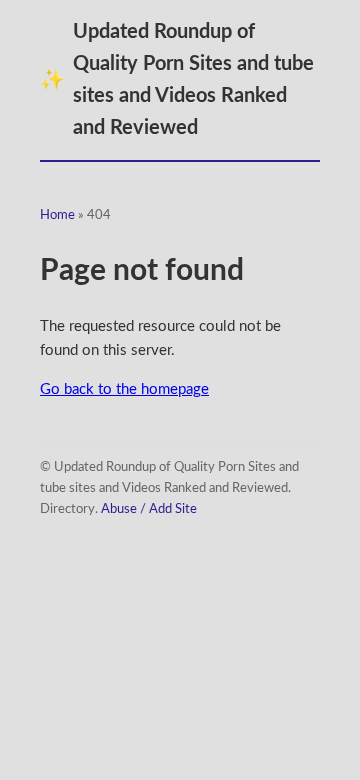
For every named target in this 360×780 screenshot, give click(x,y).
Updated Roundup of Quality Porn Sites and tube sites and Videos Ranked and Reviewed (177, 80)
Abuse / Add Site (149, 509)
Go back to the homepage (124, 389)
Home (57, 215)
